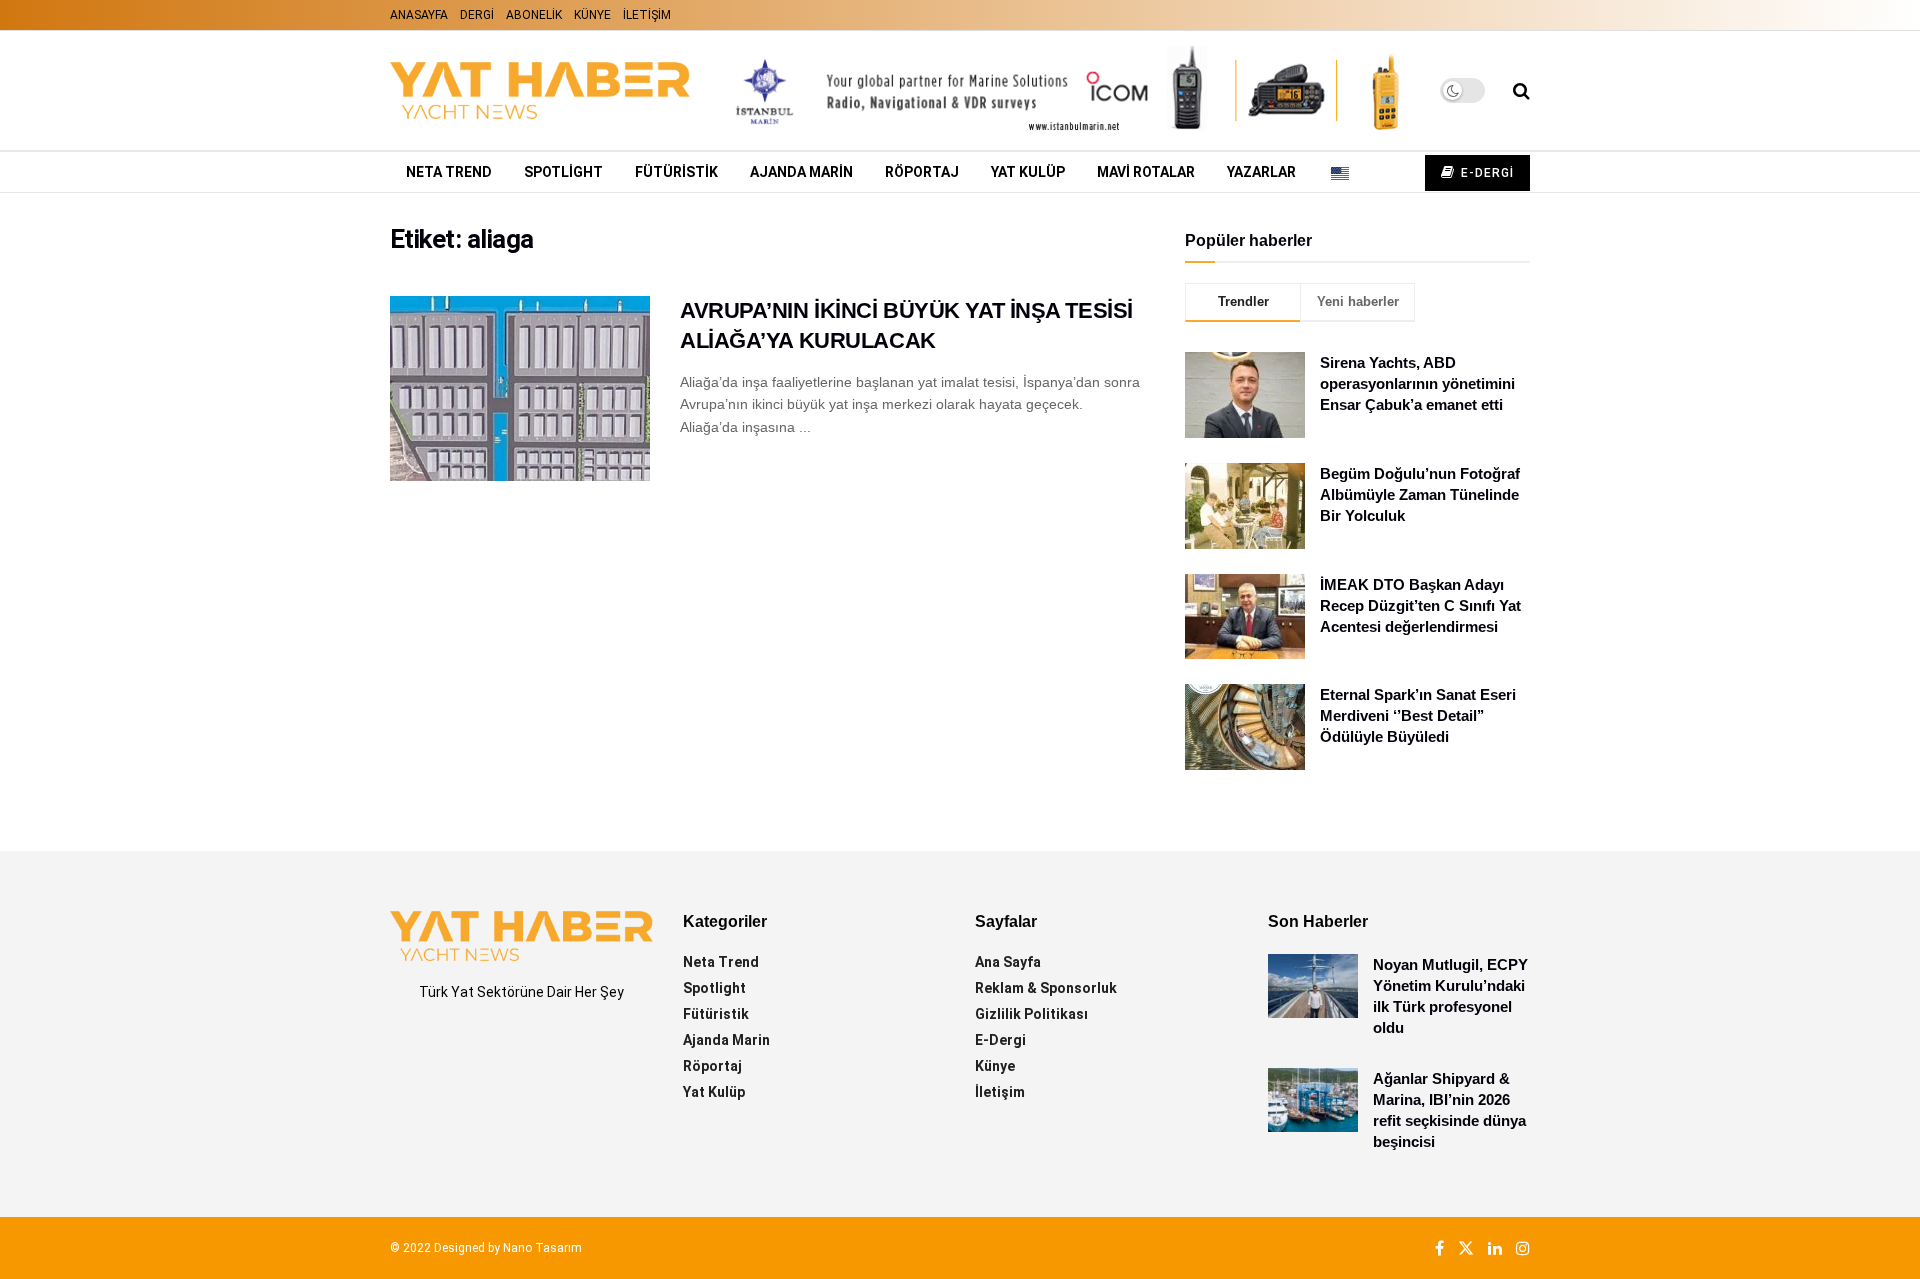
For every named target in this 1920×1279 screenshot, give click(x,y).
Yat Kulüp (1028, 172)
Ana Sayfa (1008, 962)
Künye (995, 1066)
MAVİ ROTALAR (1146, 172)
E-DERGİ (1485, 173)
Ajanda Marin (726, 1040)
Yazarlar (1261, 172)
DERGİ (477, 15)
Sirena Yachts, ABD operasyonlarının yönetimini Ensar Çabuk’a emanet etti (1417, 383)
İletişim (1000, 1092)
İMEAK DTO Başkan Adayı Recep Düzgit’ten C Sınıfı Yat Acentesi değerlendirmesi (1420, 605)
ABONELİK (534, 15)
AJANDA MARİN (801, 172)
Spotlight (563, 172)
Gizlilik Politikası (1031, 1014)
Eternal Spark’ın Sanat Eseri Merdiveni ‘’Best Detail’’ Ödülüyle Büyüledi (1418, 715)
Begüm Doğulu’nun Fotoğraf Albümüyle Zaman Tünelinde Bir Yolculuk (1420, 494)
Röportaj (922, 172)
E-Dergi (1000, 1040)
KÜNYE (592, 15)
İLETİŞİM (647, 15)
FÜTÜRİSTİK (676, 172)
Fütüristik (716, 1014)
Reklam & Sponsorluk (1046, 988)
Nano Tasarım (542, 1248)
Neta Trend (449, 172)
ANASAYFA (419, 15)
